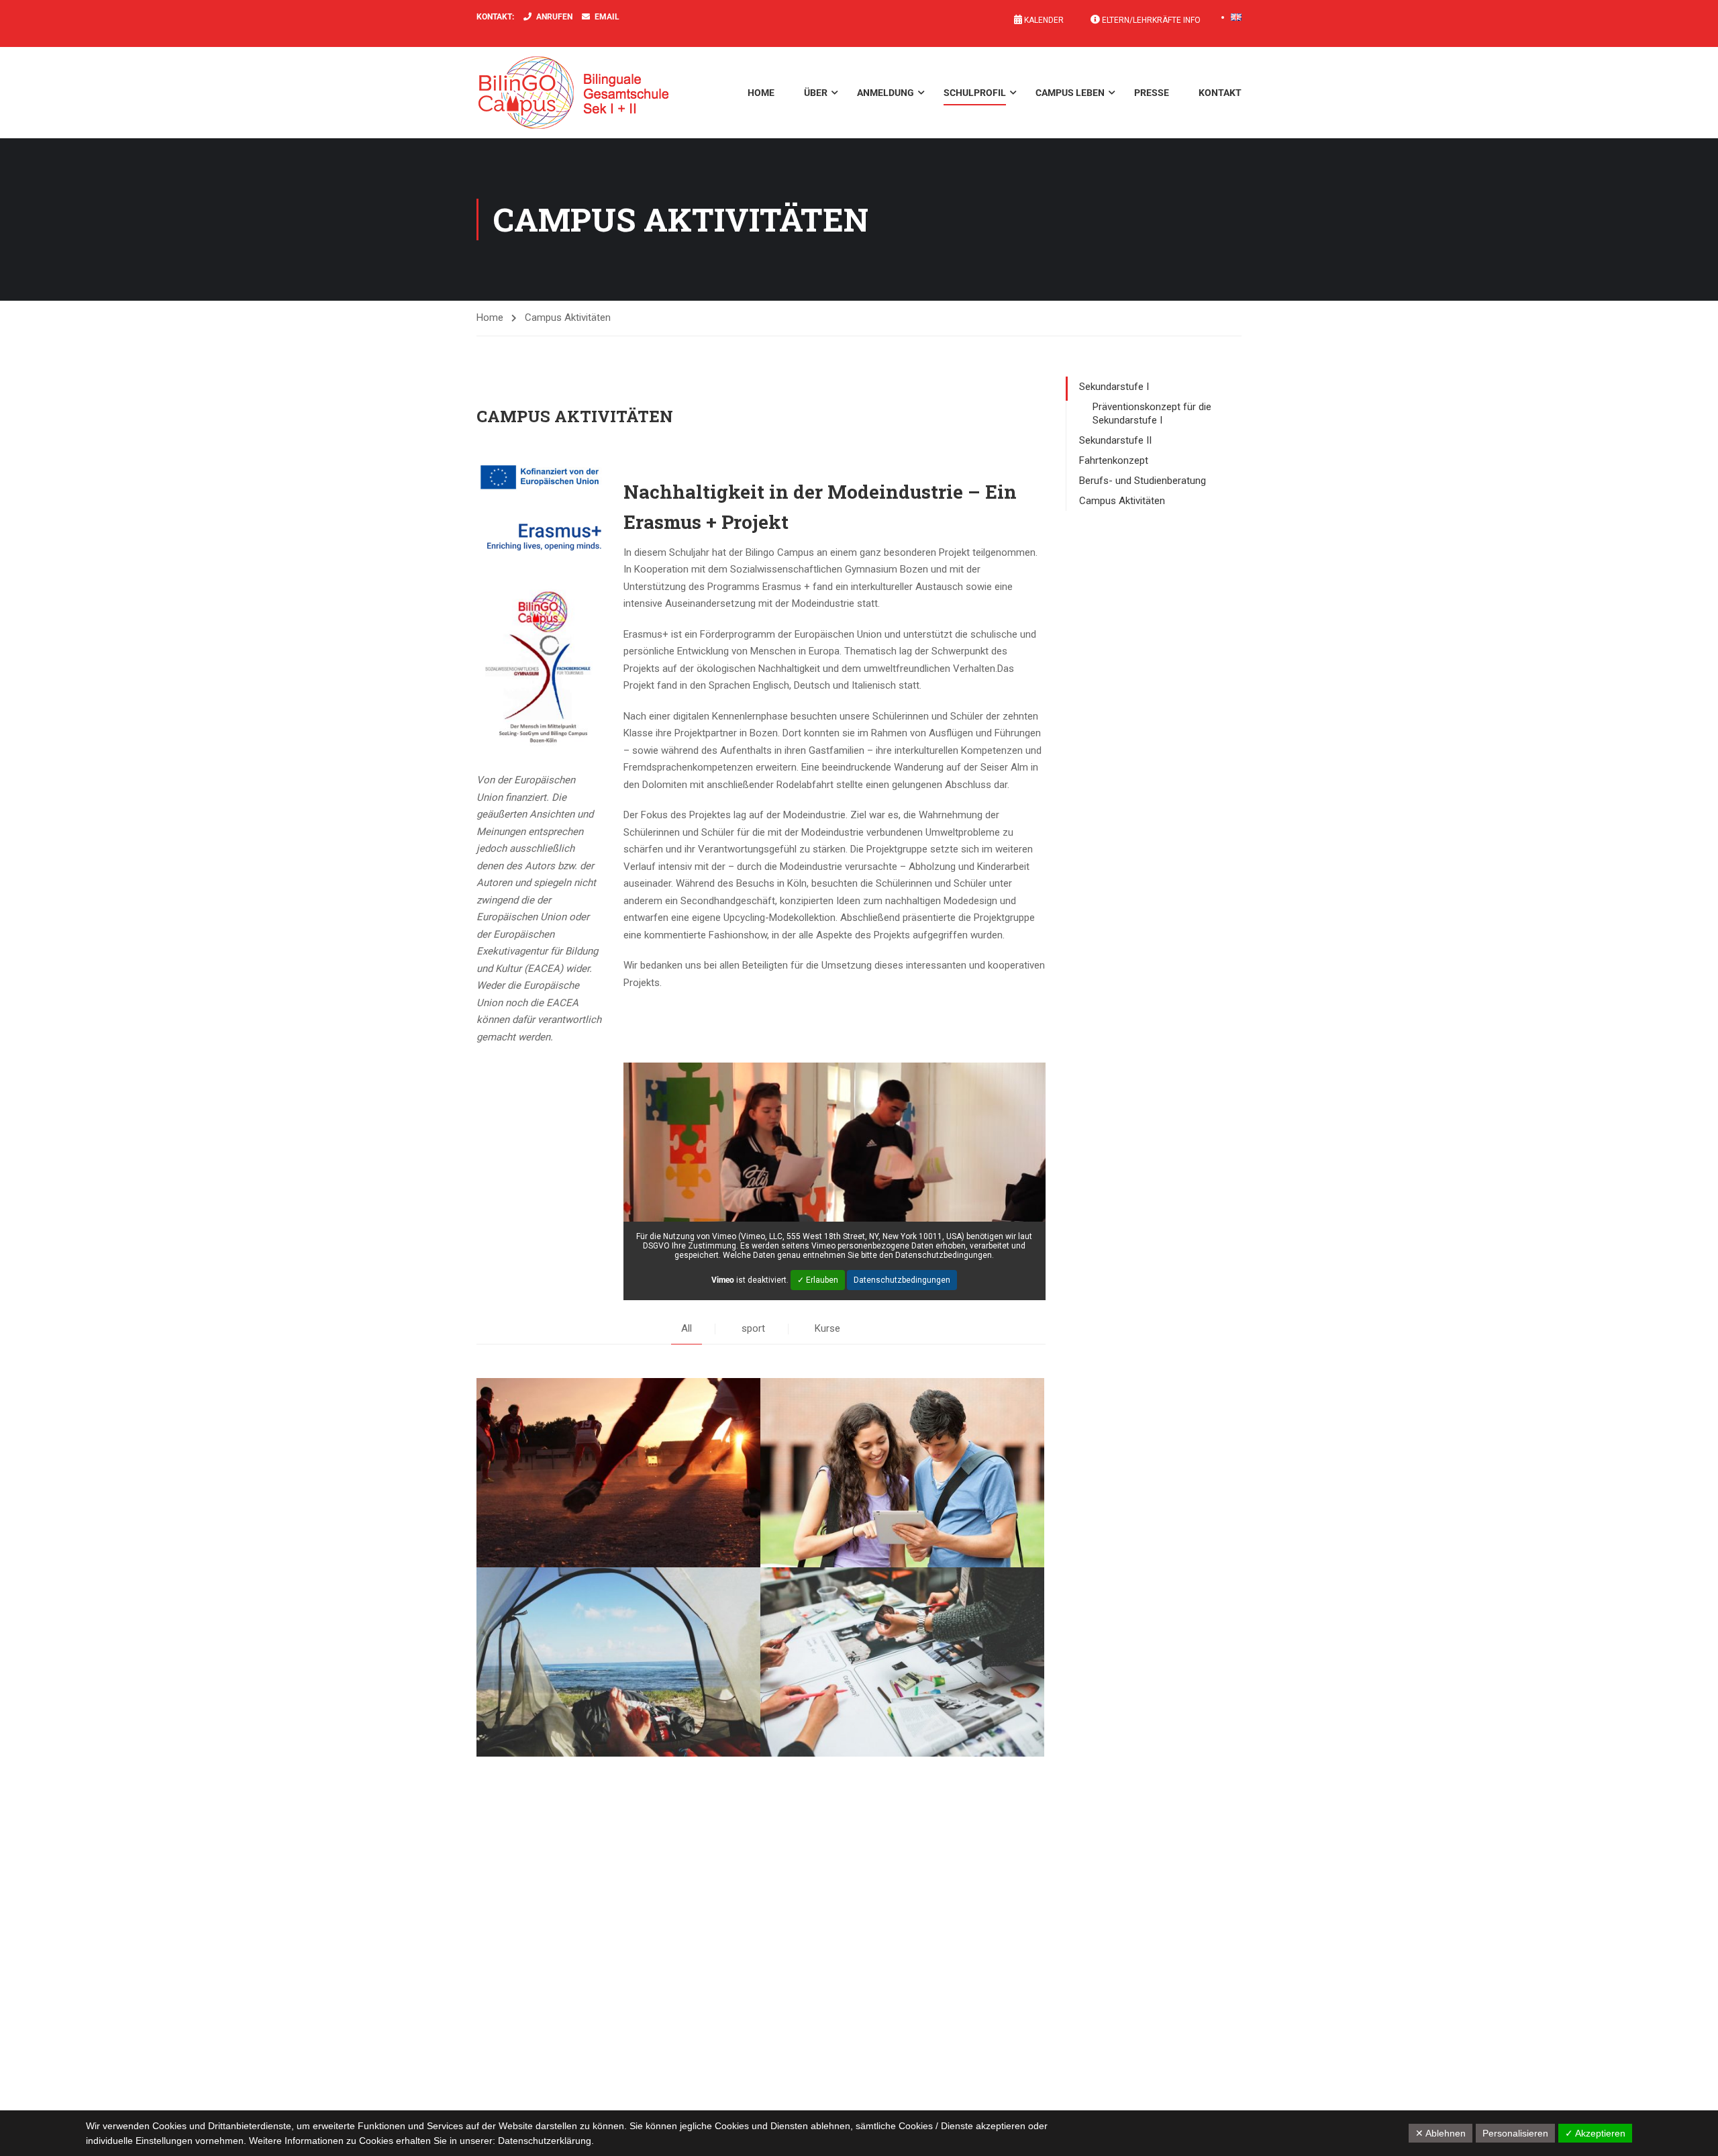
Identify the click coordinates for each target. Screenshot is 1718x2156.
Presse (1152, 93)
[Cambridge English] (902, 1473)
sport (753, 1328)
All (687, 1328)
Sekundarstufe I (1114, 387)
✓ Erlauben (818, 1280)
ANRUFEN (554, 17)
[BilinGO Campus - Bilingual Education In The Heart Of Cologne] (594, 93)
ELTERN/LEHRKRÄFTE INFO (1150, 20)
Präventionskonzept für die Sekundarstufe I (1152, 413)
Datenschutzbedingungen (902, 1280)
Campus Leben (1070, 93)
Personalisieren (1515, 2133)
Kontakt (1220, 93)
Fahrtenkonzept (1114, 460)
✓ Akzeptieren (1595, 2133)
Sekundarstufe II (1115, 440)
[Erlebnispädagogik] (618, 1662)
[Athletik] (618, 1473)
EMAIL (607, 17)
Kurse (827, 1328)
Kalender (1043, 20)
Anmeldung (886, 93)
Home (761, 93)
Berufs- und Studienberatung (1143, 481)
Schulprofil (975, 93)
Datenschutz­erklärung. (546, 2141)
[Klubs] (902, 1662)
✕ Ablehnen (1441, 2133)
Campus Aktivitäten (1122, 501)
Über (816, 93)
